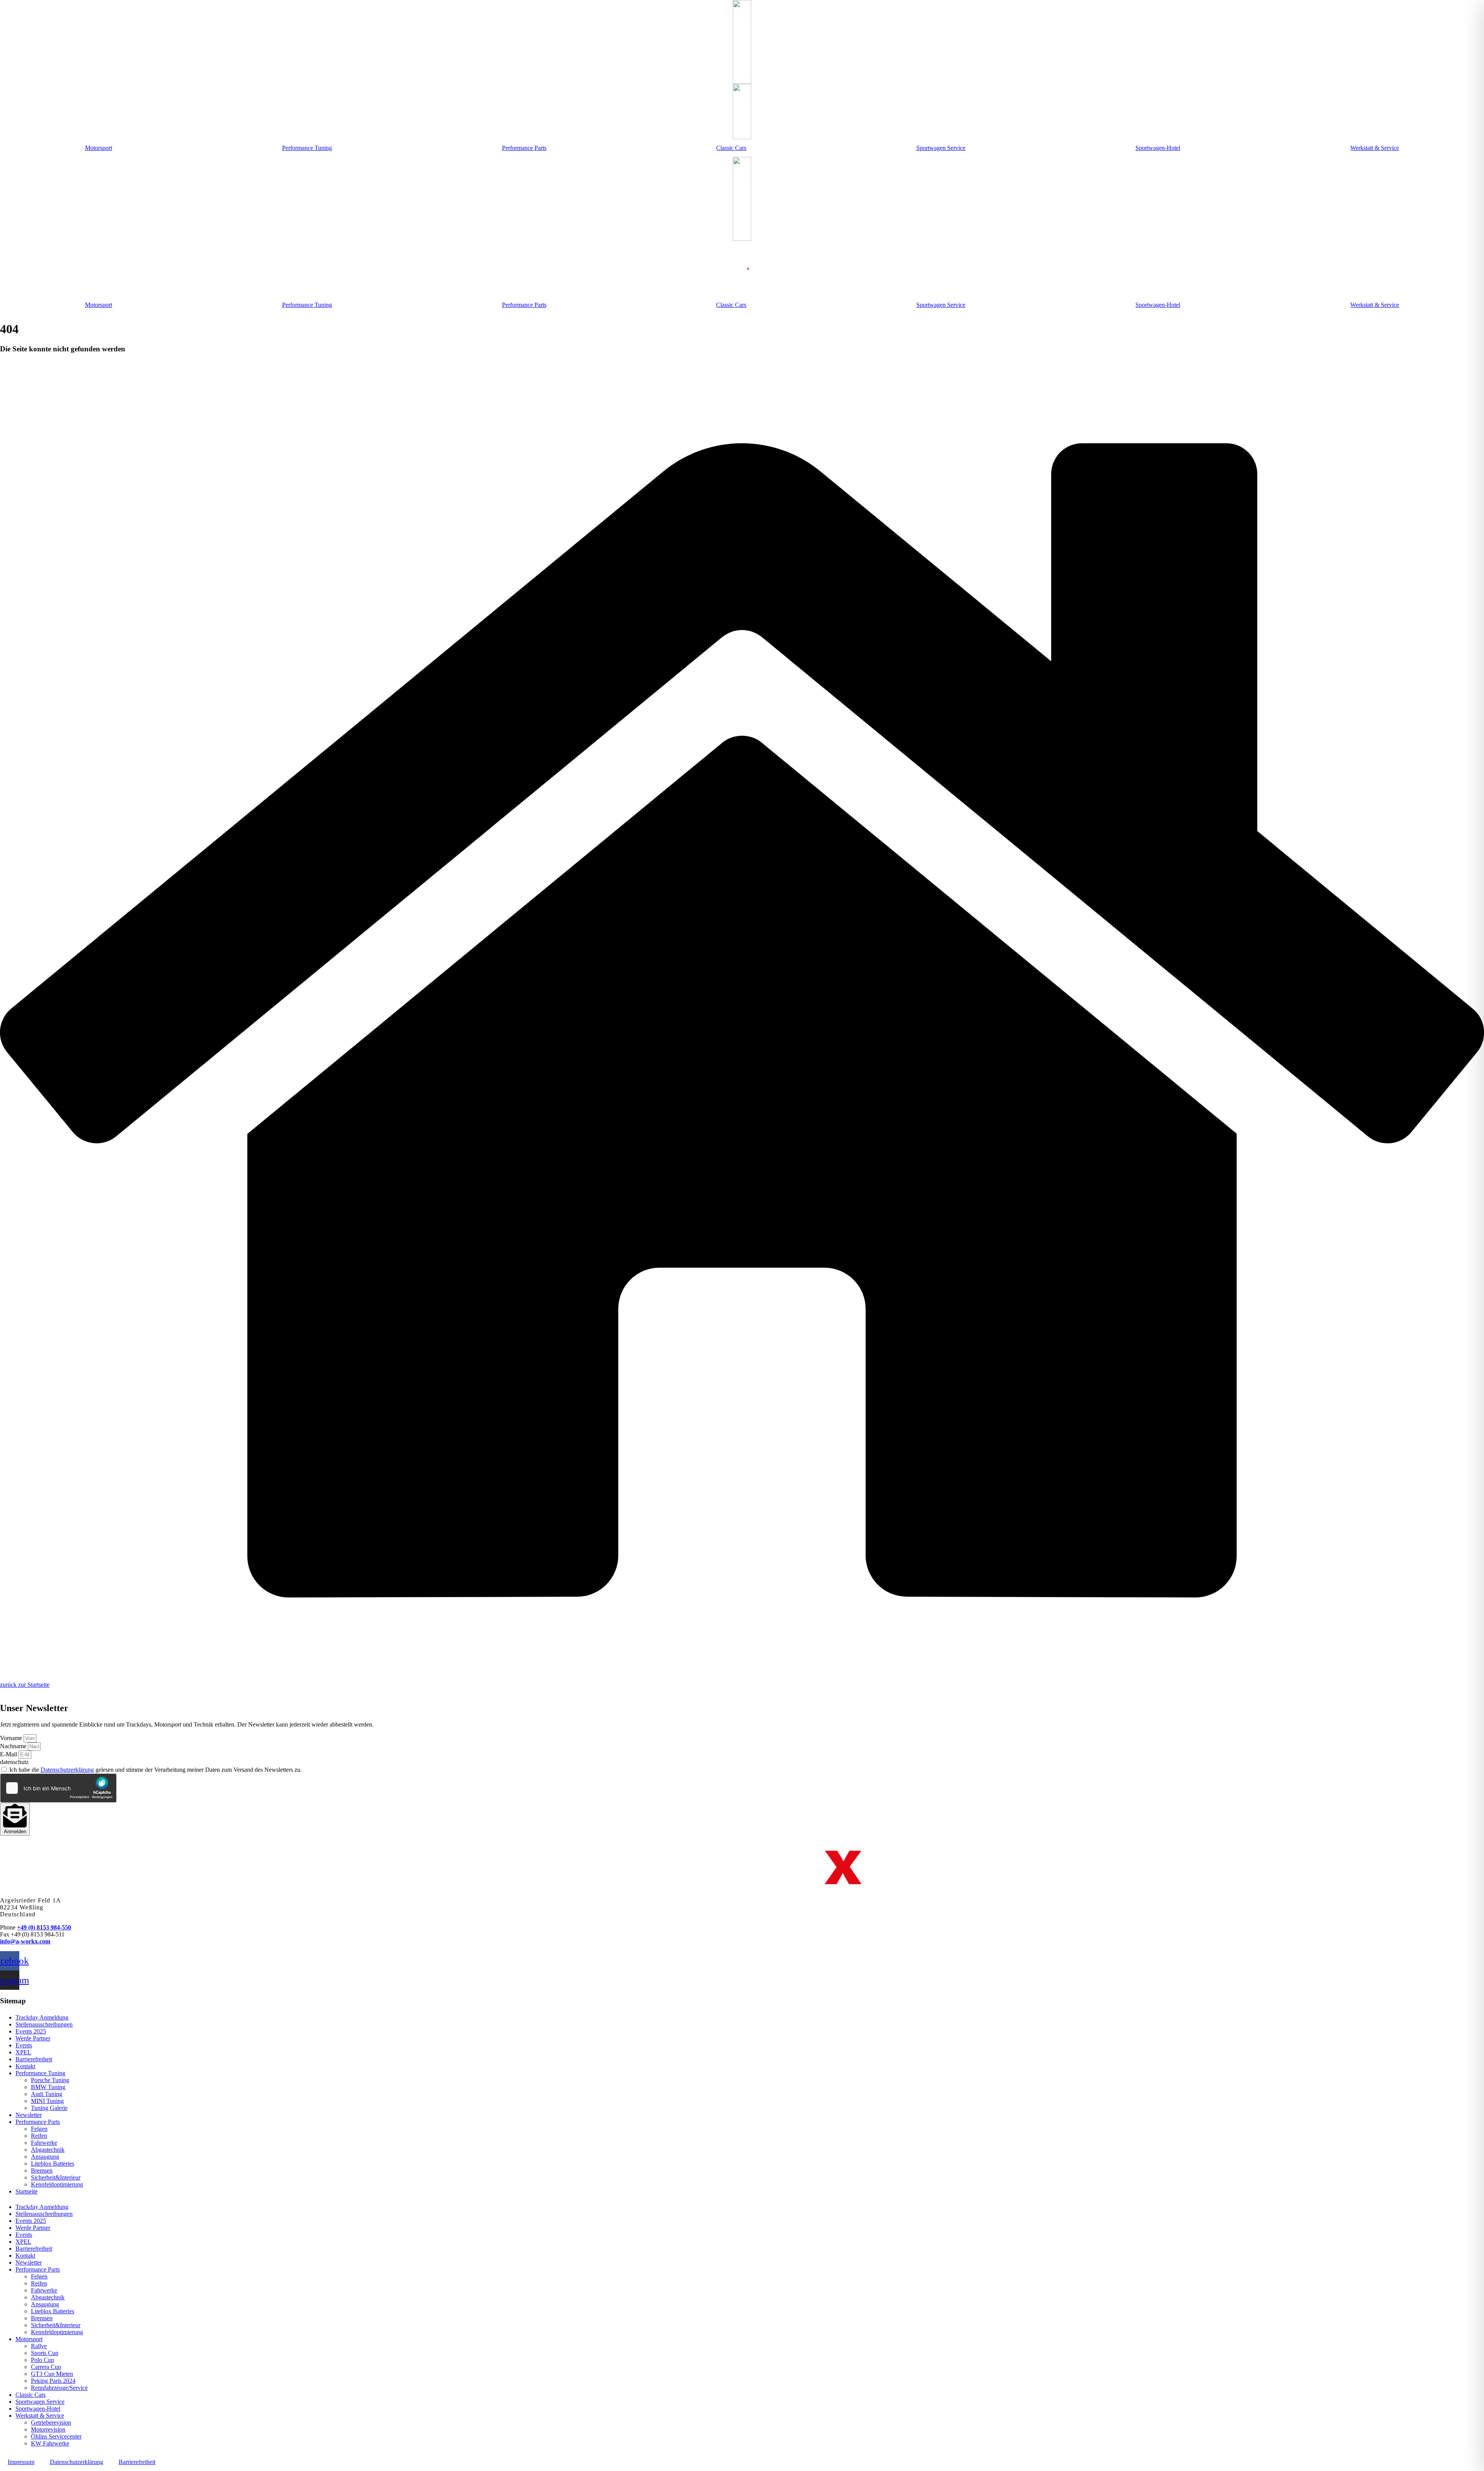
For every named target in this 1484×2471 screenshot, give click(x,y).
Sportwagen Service (941, 148)
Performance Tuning (307, 148)
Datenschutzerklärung (67, 1770)
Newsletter (29, 2115)
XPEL (23, 2052)
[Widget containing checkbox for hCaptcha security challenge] (58, 1788)
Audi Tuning (47, 2094)
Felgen (39, 2129)
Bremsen (42, 2170)
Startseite (26, 2191)
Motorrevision (48, 2429)
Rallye (39, 2346)
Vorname (12, 1738)
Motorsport (99, 148)
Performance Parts (524, 148)
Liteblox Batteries (53, 2164)
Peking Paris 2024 (53, 2381)
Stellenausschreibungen (44, 2024)
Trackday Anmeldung (42, 2017)
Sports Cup (45, 2353)
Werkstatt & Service (1375, 148)
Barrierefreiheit (34, 2059)
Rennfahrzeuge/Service (59, 2388)
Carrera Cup (46, 2367)
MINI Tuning (47, 2101)
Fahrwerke (44, 2143)
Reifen (39, 2136)
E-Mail (9, 1754)
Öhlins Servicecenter (56, 2436)
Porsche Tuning (50, 2080)
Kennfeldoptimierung (57, 2184)
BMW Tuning (48, 2087)
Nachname (14, 1746)
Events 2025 (31, 2031)
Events (24, 2045)
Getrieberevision (51, 2422)
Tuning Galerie (49, 2108)
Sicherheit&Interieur (56, 2177)
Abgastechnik (48, 2150)
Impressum (21, 2462)
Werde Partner (33, 2038)
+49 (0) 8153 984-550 (44, 1927)
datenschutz (14, 1762)
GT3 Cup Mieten (52, 2374)
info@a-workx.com (25, 1941)
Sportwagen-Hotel (1158, 148)
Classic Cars (731, 148)
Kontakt (25, 2066)
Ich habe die (156, 1770)
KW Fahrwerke (50, 2443)
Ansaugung (45, 2157)
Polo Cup (43, 2360)
